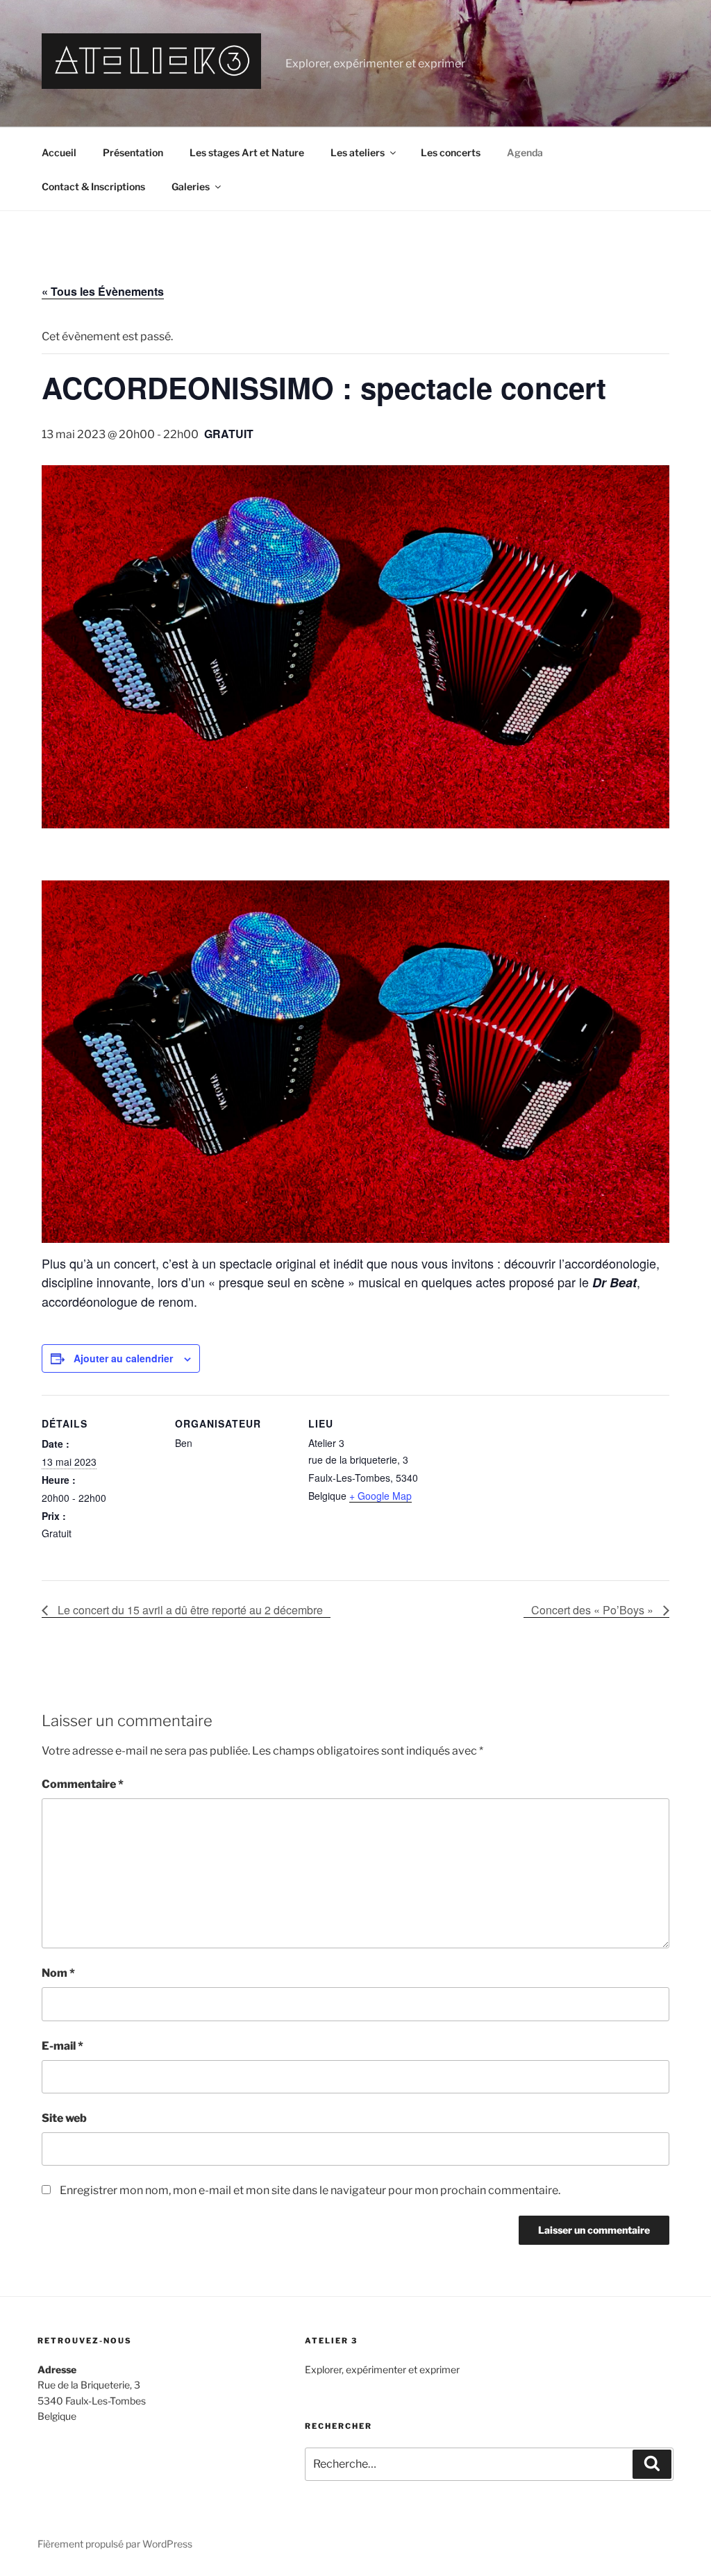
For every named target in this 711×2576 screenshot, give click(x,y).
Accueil (59, 152)
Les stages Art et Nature (247, 152)
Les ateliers (358, 152)
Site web (64, 2118)
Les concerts (451, 152)
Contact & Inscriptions (93, 186)
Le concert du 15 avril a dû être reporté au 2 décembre (189, 1610)
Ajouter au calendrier (123, 1358)
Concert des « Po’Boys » (594, 1610)
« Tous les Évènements (103, 291)
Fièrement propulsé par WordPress (115, 2544)
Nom (58, 1973)
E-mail (62, 2046)
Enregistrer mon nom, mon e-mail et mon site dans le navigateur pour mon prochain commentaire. (310, 2190)
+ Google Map (380, 1496)
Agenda (525, 152)
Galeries (191, 186)
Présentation (133, 152)
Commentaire (83, 1784)
